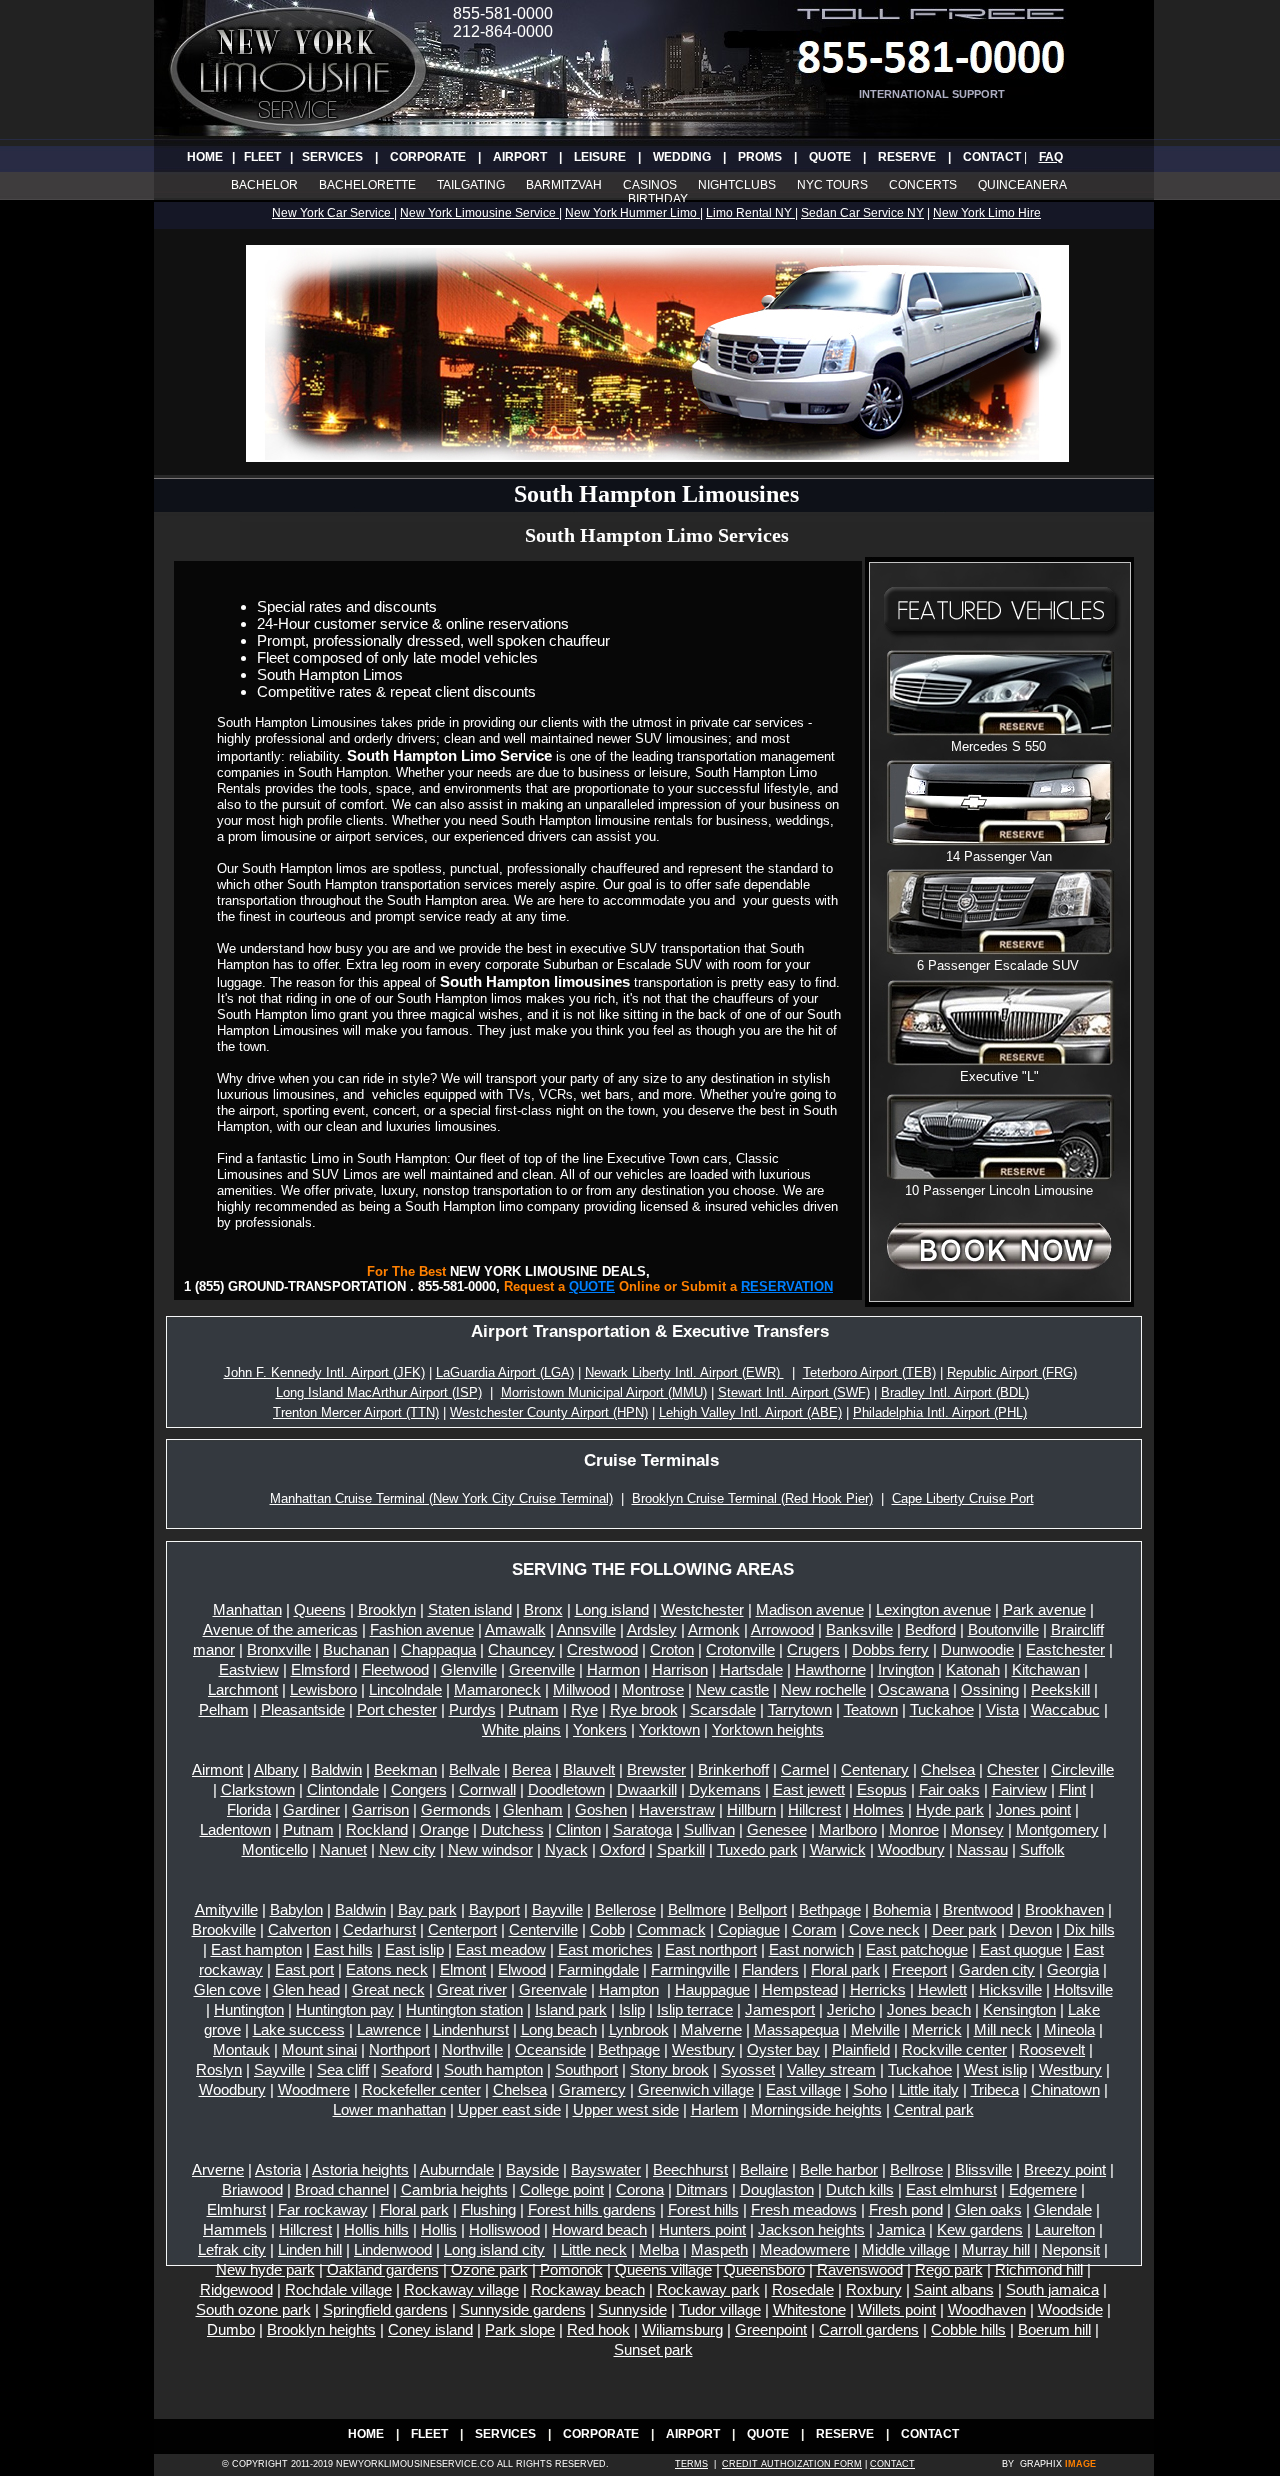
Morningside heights (816, 2109)
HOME (205, 157)
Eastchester (1065, 1649)
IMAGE (1080, 2464)
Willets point (897, 2309)
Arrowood (782, 1629)
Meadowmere (805, 2249)
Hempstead (800, 1989)
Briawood (252, 2189)
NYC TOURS (832, 185)
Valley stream (831, 2069)
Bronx (543, 1609)
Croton (672, 1649)
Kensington (1019, 2009)
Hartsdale (751, 1669)
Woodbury (911, 1849)
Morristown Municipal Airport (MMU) (604, 1392)
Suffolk (1042, 1849)
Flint (1072, 1789)
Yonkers (600, 1729)
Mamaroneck (497, 1689)
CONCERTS (924, 185)
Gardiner (311, 1809)
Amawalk (515, 1629)
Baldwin (336, 1769)
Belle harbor (839, 2169)
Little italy (929, 2089)
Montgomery (1057, 1829)
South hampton (493, 2069)
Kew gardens (980, 2229)
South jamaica (1052, 2289)
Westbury (703, 2049)
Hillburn (751, 1809)
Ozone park (489, 2269)
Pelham (224, 1709)
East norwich (811, 1949)
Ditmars (702, 2189)
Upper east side (509, 2109)
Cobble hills (968, 2329)
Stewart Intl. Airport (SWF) (794, 1392)
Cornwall (487, 1789)
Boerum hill (1054, 2329)
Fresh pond (906, 2209)
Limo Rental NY (750, 213)
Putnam (533, 1709)
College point (562, 2189)
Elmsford (320, 1669)
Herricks (878, 1989)
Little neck (594, 2249)
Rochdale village (338, 2289)
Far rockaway (323, 2209)
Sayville (279, 2069)
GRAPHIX (1041, 2464)
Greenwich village (696, 2089)
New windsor (490, 1849)
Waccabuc (1065, 1709)
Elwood (522, 1969)
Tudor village (720, 2309)
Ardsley (652, 1629)
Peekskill (1060, 1689)
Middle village (906, 2249)
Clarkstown (258, 1789)
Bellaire (764, 2169)
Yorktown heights (768, 1729)
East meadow (501, 1949)
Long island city (494, 2249)
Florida (249, 1809)
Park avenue (1044, 1609)
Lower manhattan (389, 2109)
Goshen (601, 1809)
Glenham (533, 1809)
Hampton (629, 1989)
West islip (995, 2069)
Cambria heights (454, 2189)
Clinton (578, 1829)
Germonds (456, 1809)
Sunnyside (632, 2309)
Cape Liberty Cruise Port (963, 1498)
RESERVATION (787, 1286)
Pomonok (571, 2269)
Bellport (762, 1909)
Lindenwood (393, 2249)
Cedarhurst (379, 1929)
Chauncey (521, 1649)
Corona (640, 2189)
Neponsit (1071, 2249)
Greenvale (553, 1989)
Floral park (845, 1969)
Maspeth (719, 2249)
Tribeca (995, 2089)
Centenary (875, 1769)
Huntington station (464, 2009)
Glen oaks (988, 2209)
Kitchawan (1046, 1669)
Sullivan (709, 1829)
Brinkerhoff (733, 1769)
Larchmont (243, 1689)
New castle (732, 1689)
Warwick (838, 1849)
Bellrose (916, 2169)
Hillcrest (814, 1809)
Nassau (982, 1849)
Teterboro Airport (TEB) (869, 1372)
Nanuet (343, 1849)
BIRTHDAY (658, 199)
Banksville (859, 1629)
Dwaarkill (647, 1789)
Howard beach (599, 2229)
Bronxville (279, 1649)
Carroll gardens (869, 2329)
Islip (632, 2009)
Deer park (964, 1929)
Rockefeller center (421, 2089)
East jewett (809, 1789)
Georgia (1073, 1969)
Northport (399, 2049)
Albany (276, 1769)
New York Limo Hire (987, 213)
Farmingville (690, 1969)
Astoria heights (360, 2169)
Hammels (235, 2229)
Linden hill (310, 2249)
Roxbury (874, 2289)
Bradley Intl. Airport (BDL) (955, 1392)
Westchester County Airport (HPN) (549, 1412)
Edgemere (1043, 2189)
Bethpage (830, 1909)
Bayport (494, 1909)
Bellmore (697, 1909)
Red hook (598, 2329)
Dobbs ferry (890, 1649)
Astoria (278, 2169)
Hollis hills (376, 2229)
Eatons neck (387, 1969)
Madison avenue (810, 1609)
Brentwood (978, 1909)
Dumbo (231, 2329)
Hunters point (702, 2229)
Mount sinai (319, 2049)
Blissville (983, 2169)
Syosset (748, 2069)
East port (304, 1969)
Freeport (919, 1969)
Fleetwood (395, 1669)
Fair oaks (949, 1789)
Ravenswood (860, 2269)
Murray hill (996, 2249)
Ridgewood (236, 2289)
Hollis (439, 2229)
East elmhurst (951, 2189)
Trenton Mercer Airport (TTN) (356, 1412)
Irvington (906, 1669)
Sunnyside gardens (523, 2309)
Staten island (470, 1609)
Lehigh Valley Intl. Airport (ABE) (750, 1412)
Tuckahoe (942, 1709)
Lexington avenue (933, 1609)
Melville (875, 2029)
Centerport (462, 1929)
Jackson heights (811, 2229)
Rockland (377, 1829)
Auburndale (457, 2169)
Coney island (430, 2329)
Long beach (559, 2029)
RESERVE (907, 157)
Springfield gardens (385, 2309)
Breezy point (1065, 2169)
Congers (419, 1789)
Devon (1030, 1929)
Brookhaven (1064, 1909)
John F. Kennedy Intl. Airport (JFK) (324, 1372)
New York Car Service (333, 213)
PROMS (760, 157)
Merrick (937, 2029)
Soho (870, 2089)
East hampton (256, 1949)
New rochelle (823, 1689)
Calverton (299, 1929)
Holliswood (504, 2229)
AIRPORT (520, 157)
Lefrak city (232, 2249)
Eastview (249, 1669)
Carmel (805, 1769)
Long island (612, 1609)
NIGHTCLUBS (737, 185)
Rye (584, 1709)
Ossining (990, 1689)
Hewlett (942, 1989)
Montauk (241, 2049)
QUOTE (830, 157)
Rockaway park (708, 2289)
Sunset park (653, 2349)
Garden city (997, 1969)
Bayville (557, 1909)
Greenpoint (771, 2329)
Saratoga (642, 1829)
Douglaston (777, 2189)
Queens (320, 1609)
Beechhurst (690, 2169)
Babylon (296, 1909)
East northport (711, 1949)
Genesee (777, 1829)
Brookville (224, 1929)
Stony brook (669, 2069)
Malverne (711, 2029)
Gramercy (592, 2089)
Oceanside (550, 2049)
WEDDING (682, 157)
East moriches (605, 1949)
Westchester (702, 1609)
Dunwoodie (977, 1649)
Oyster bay (783, 2049)
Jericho (851, 2009)
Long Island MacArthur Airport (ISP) (379, 1392)
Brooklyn (387, 1609)
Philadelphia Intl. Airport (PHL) (940, 1412)
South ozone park (253, 2309)
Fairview (1019, 1789)
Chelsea (948, 1769)
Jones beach (929, 2009)
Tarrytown (800, 1709)
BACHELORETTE (367, 185)
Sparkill (681, 1849)
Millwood (581, 1689)
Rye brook (644, 1709)
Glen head (306, 1989)
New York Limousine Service (479, 213)
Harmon (613, 1669)
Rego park (949, 2269)
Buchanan (356, 1649)
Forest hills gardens (592, 2209)
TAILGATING (471, 185)
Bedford (930, 1629)
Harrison (680, 1669)
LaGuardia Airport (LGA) (505, 1372)
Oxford (622, 1849)
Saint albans (954, 2289)
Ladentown (235, 1829)
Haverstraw (677, 1809)
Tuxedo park (757, 1849)
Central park (934, 2109)
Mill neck (1003, 2029)
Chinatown (1065, 2089)
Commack (671, 1929)
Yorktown (669, 1729)
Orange (444, 1829)
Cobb (607, 1929)
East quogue (1021, 1949)
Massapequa (796, 2029)
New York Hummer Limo (632, 213)
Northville (472, 2049)
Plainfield (861, 2049)
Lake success (299, 2029)
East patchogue (917, 1949)
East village (803, 2089)
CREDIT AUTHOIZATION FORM (792, 2464)
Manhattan (247, 1609)
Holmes (878, 1809)
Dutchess (512, 1829)
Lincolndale (405, 1689)
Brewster (656, 1769)
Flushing (488, 2209)
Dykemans (725, 1789)
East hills (343, 1949)
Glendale (1063, 2209)
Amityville (226, 1909)
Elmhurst (236, 2209)
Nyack (566, 1849)
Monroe (914, 1829)
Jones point (1033, 1809)
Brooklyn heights (321, 2329)
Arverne (218, 2169)
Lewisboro (323, 1689)
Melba (659, 2249)
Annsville (586, 1629)
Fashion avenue (422, 1629)
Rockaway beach (588, 2289)
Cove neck (884, 1929)
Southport (586, 2069)
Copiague (749, 1929)
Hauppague (712, 1989)
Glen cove (227, 1989)
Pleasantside (303, 1709)
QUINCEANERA (1022, 185)
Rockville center (954, 2049)
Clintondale (343, 1789)
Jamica (901, 2229)
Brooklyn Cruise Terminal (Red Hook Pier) (752, 1498)
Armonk (714, 1629)
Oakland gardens (383, 2269)
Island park (571, 2009)
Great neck (388, 1989)
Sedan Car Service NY (862, 213)
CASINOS (650, 185)
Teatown (871, 1709)
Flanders (770, 1969)
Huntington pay (345, 2009)
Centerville (543, 1929)
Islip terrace (695, 2009)
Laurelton (1065, 2229)
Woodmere (314, 2089)
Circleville (1082, 1769)
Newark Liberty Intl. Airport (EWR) (684, 1372)
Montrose (653, 1689)
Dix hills (1089, 1929)
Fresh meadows (804, 2209)
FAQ (1051, 157)
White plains (521, 1729)
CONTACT (992, 157)
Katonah (973, 1669)
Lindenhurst (471, 2029)
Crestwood (602, 1649)
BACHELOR (264, 185)
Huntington (249, 2009)
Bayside (532, 2169)
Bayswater (606, 2169)
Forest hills (703, 2209)
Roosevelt (1052, 2049)
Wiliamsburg (682, 2329)
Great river (472, 1989)
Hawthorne (830, 1669)
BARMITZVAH (564, 185)
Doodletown (566, 1789)
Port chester (397, 1709)
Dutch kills (860, 2189)
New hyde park (265, 2269)
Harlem (715, 2109)
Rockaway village (461, 2289)
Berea (531, 1769)
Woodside (1070, 2309)
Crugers (813, 1649)
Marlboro (848, 1829)
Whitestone (809, 2309)
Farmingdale (598, 1969)
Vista (1002, 1709)
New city (407, 1849)
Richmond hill (1039, 2269)
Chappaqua (438, 1649)
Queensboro (764, 2269)
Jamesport (780, 2009)
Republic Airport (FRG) (1012, 1372)
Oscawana (913, 1689)
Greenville (542, 1669)
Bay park (427, 1909)
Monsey (977, 1829)
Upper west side (626, 2109)
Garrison (380, 1809)
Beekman (405, 1769)
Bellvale (474, 1769)
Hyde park (950, 1809)
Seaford (406, 2069)
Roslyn (219, 2069)
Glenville (469, 1669)
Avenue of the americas (280, 1629)
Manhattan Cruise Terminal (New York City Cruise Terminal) (441, 1498)
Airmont (217, 1769)
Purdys (472, 1709)
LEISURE (600, 157)
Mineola (1069, 2029)
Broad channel (342, 2189)
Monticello (275, 1849)
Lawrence (389, 2029)
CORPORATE (428, 157)
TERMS (691, 2464)
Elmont (463, 1969)
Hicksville (1010, 1989)
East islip (414, 1949)
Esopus (882, 1789)
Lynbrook (639, 2029)
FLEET (262, 157)
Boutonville (1003, 1629)
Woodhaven (987, 2309)
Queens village (663, 2269)
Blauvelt (589, 1769)
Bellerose (625, 1909)
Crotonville (740, 1649)
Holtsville (1083, 1989)
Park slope (520, 2329)
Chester (1013, 1769)
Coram (814, 1929)
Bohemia (902, 1909)
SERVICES (332, 157)
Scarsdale (723, 1709)
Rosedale (803, 2289)
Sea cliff (343, 2069)
